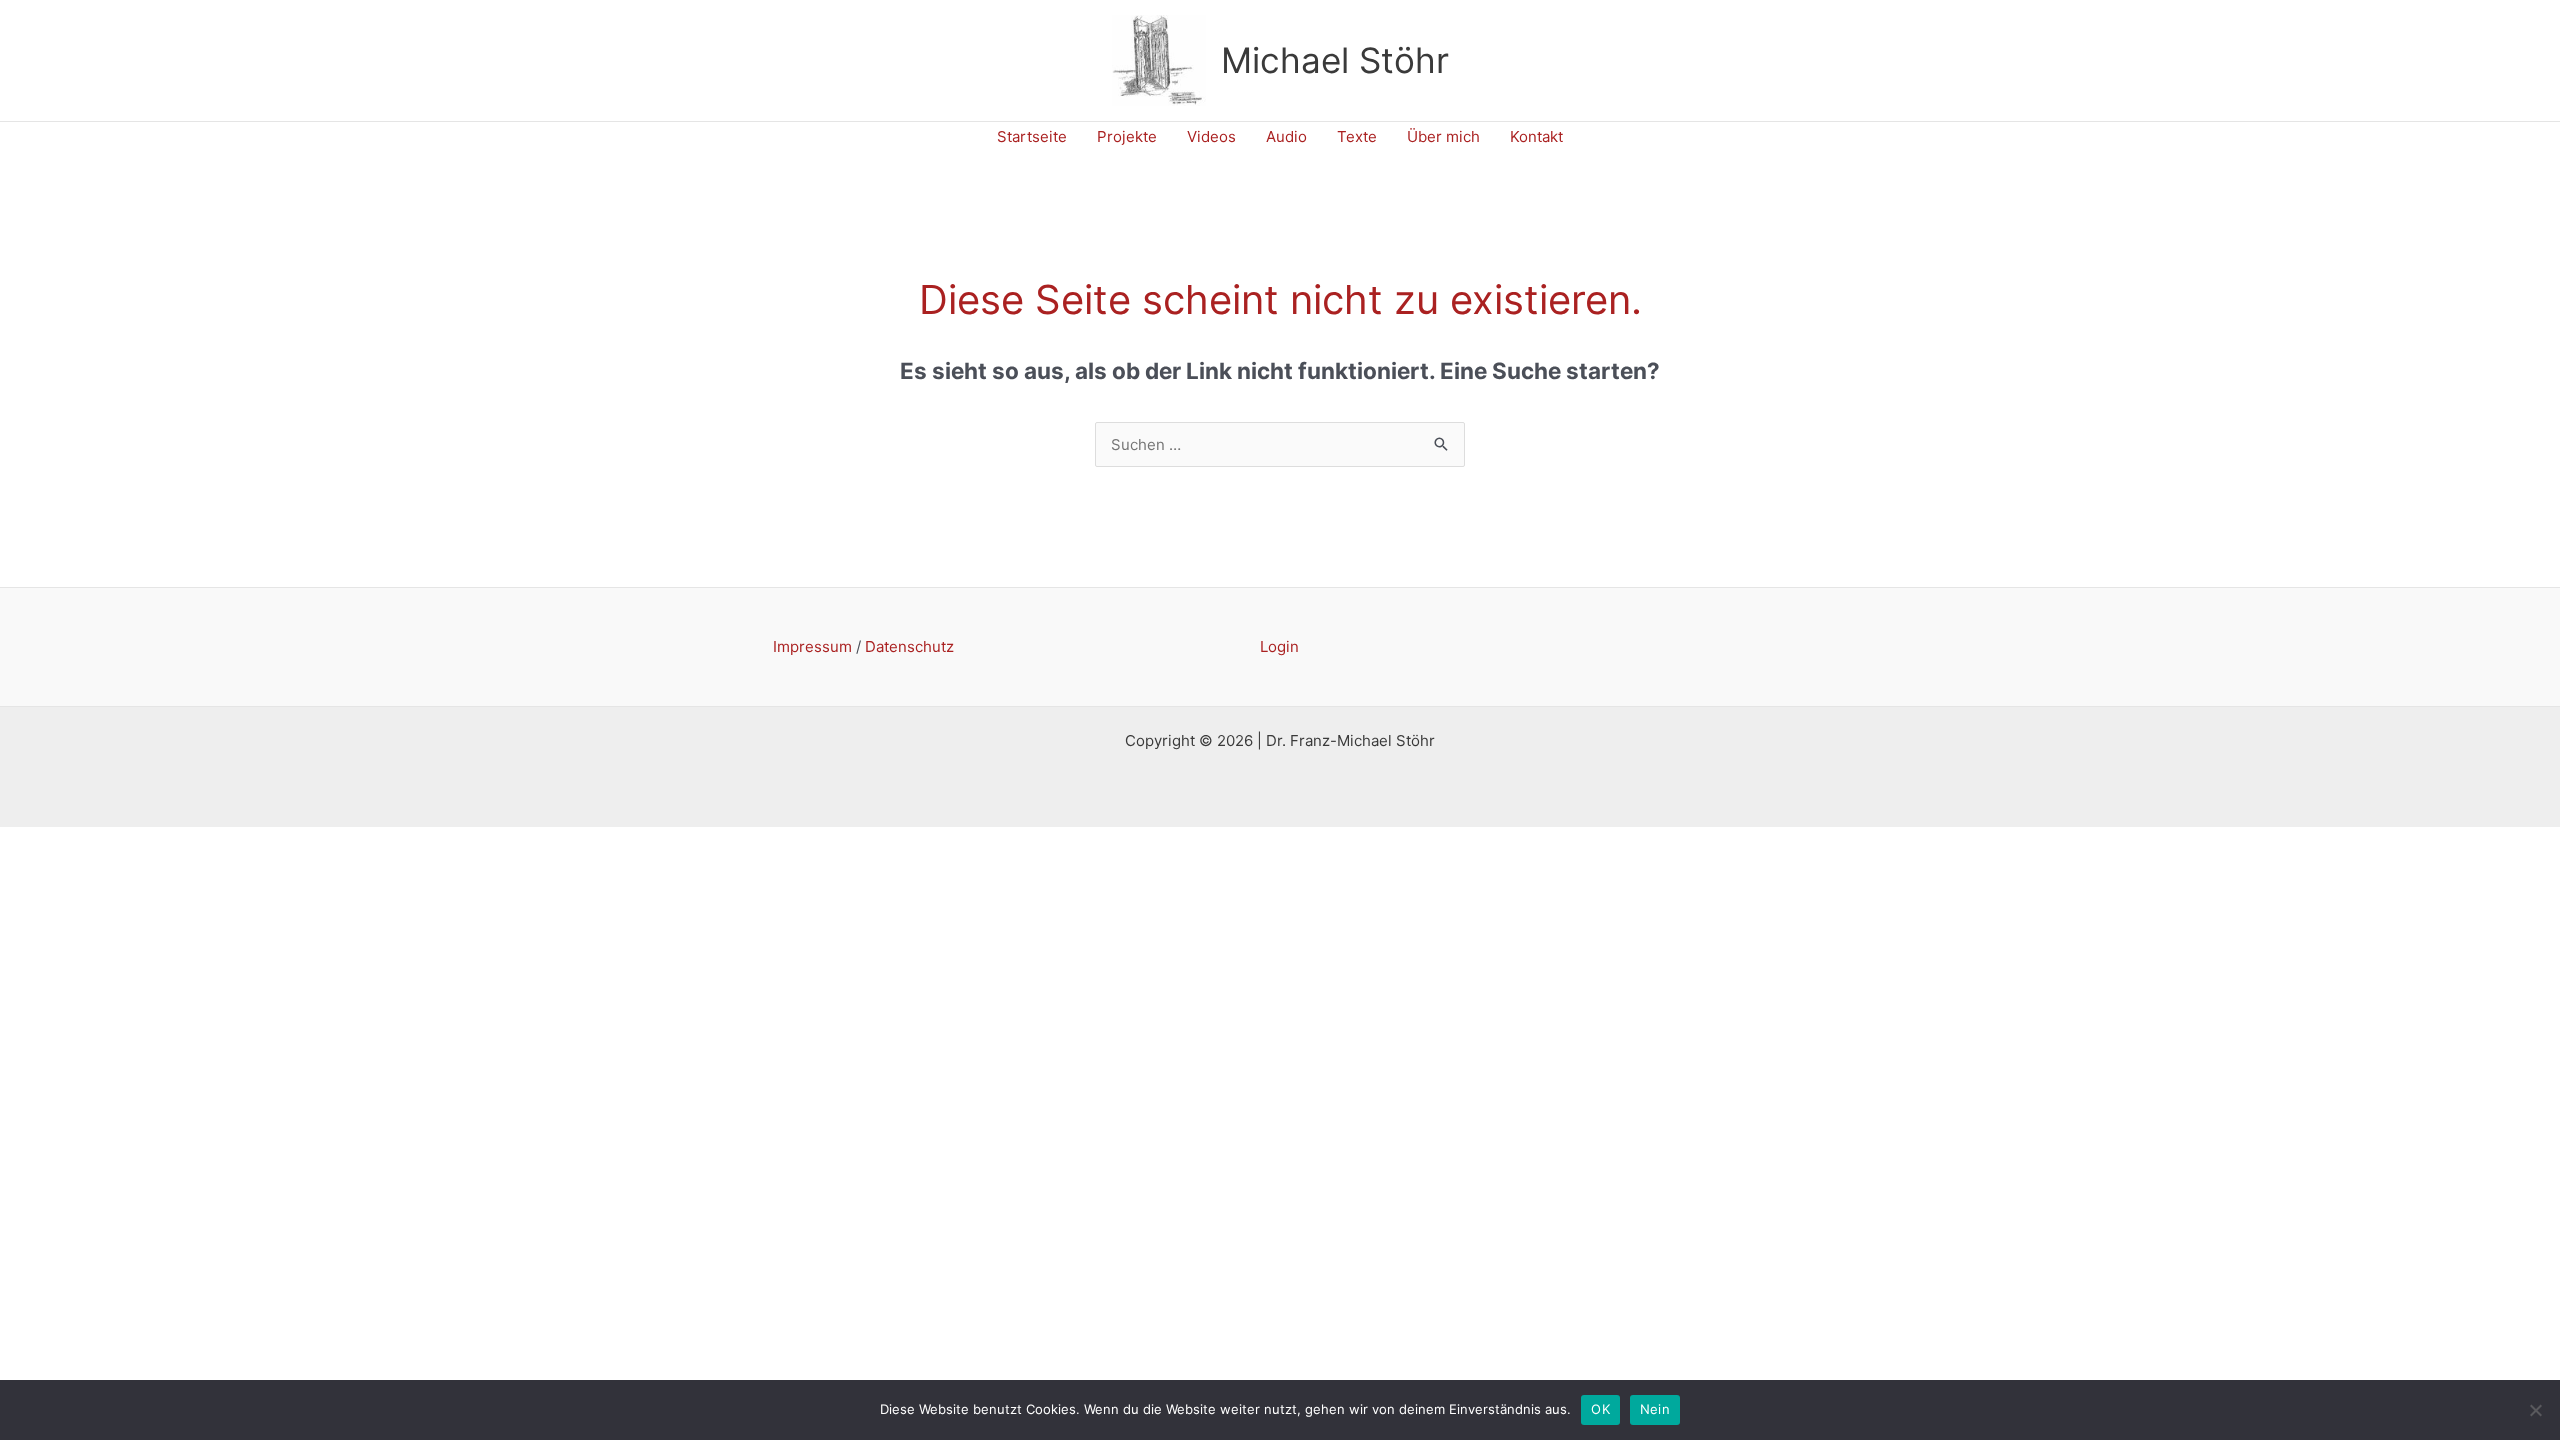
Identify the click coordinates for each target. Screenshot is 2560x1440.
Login (1279, 646)
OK (1600, 1409)
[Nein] (2535, 1410)
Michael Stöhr (1335, 60)
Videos (1211, 136)
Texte (1357, 136)
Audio (1286, 136)
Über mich (1443, 136)
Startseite (1032, 136)
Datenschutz (909, 646)
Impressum (812, 646)
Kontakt (1536, 136)
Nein (1655, 1409)
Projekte (1127, 136)
